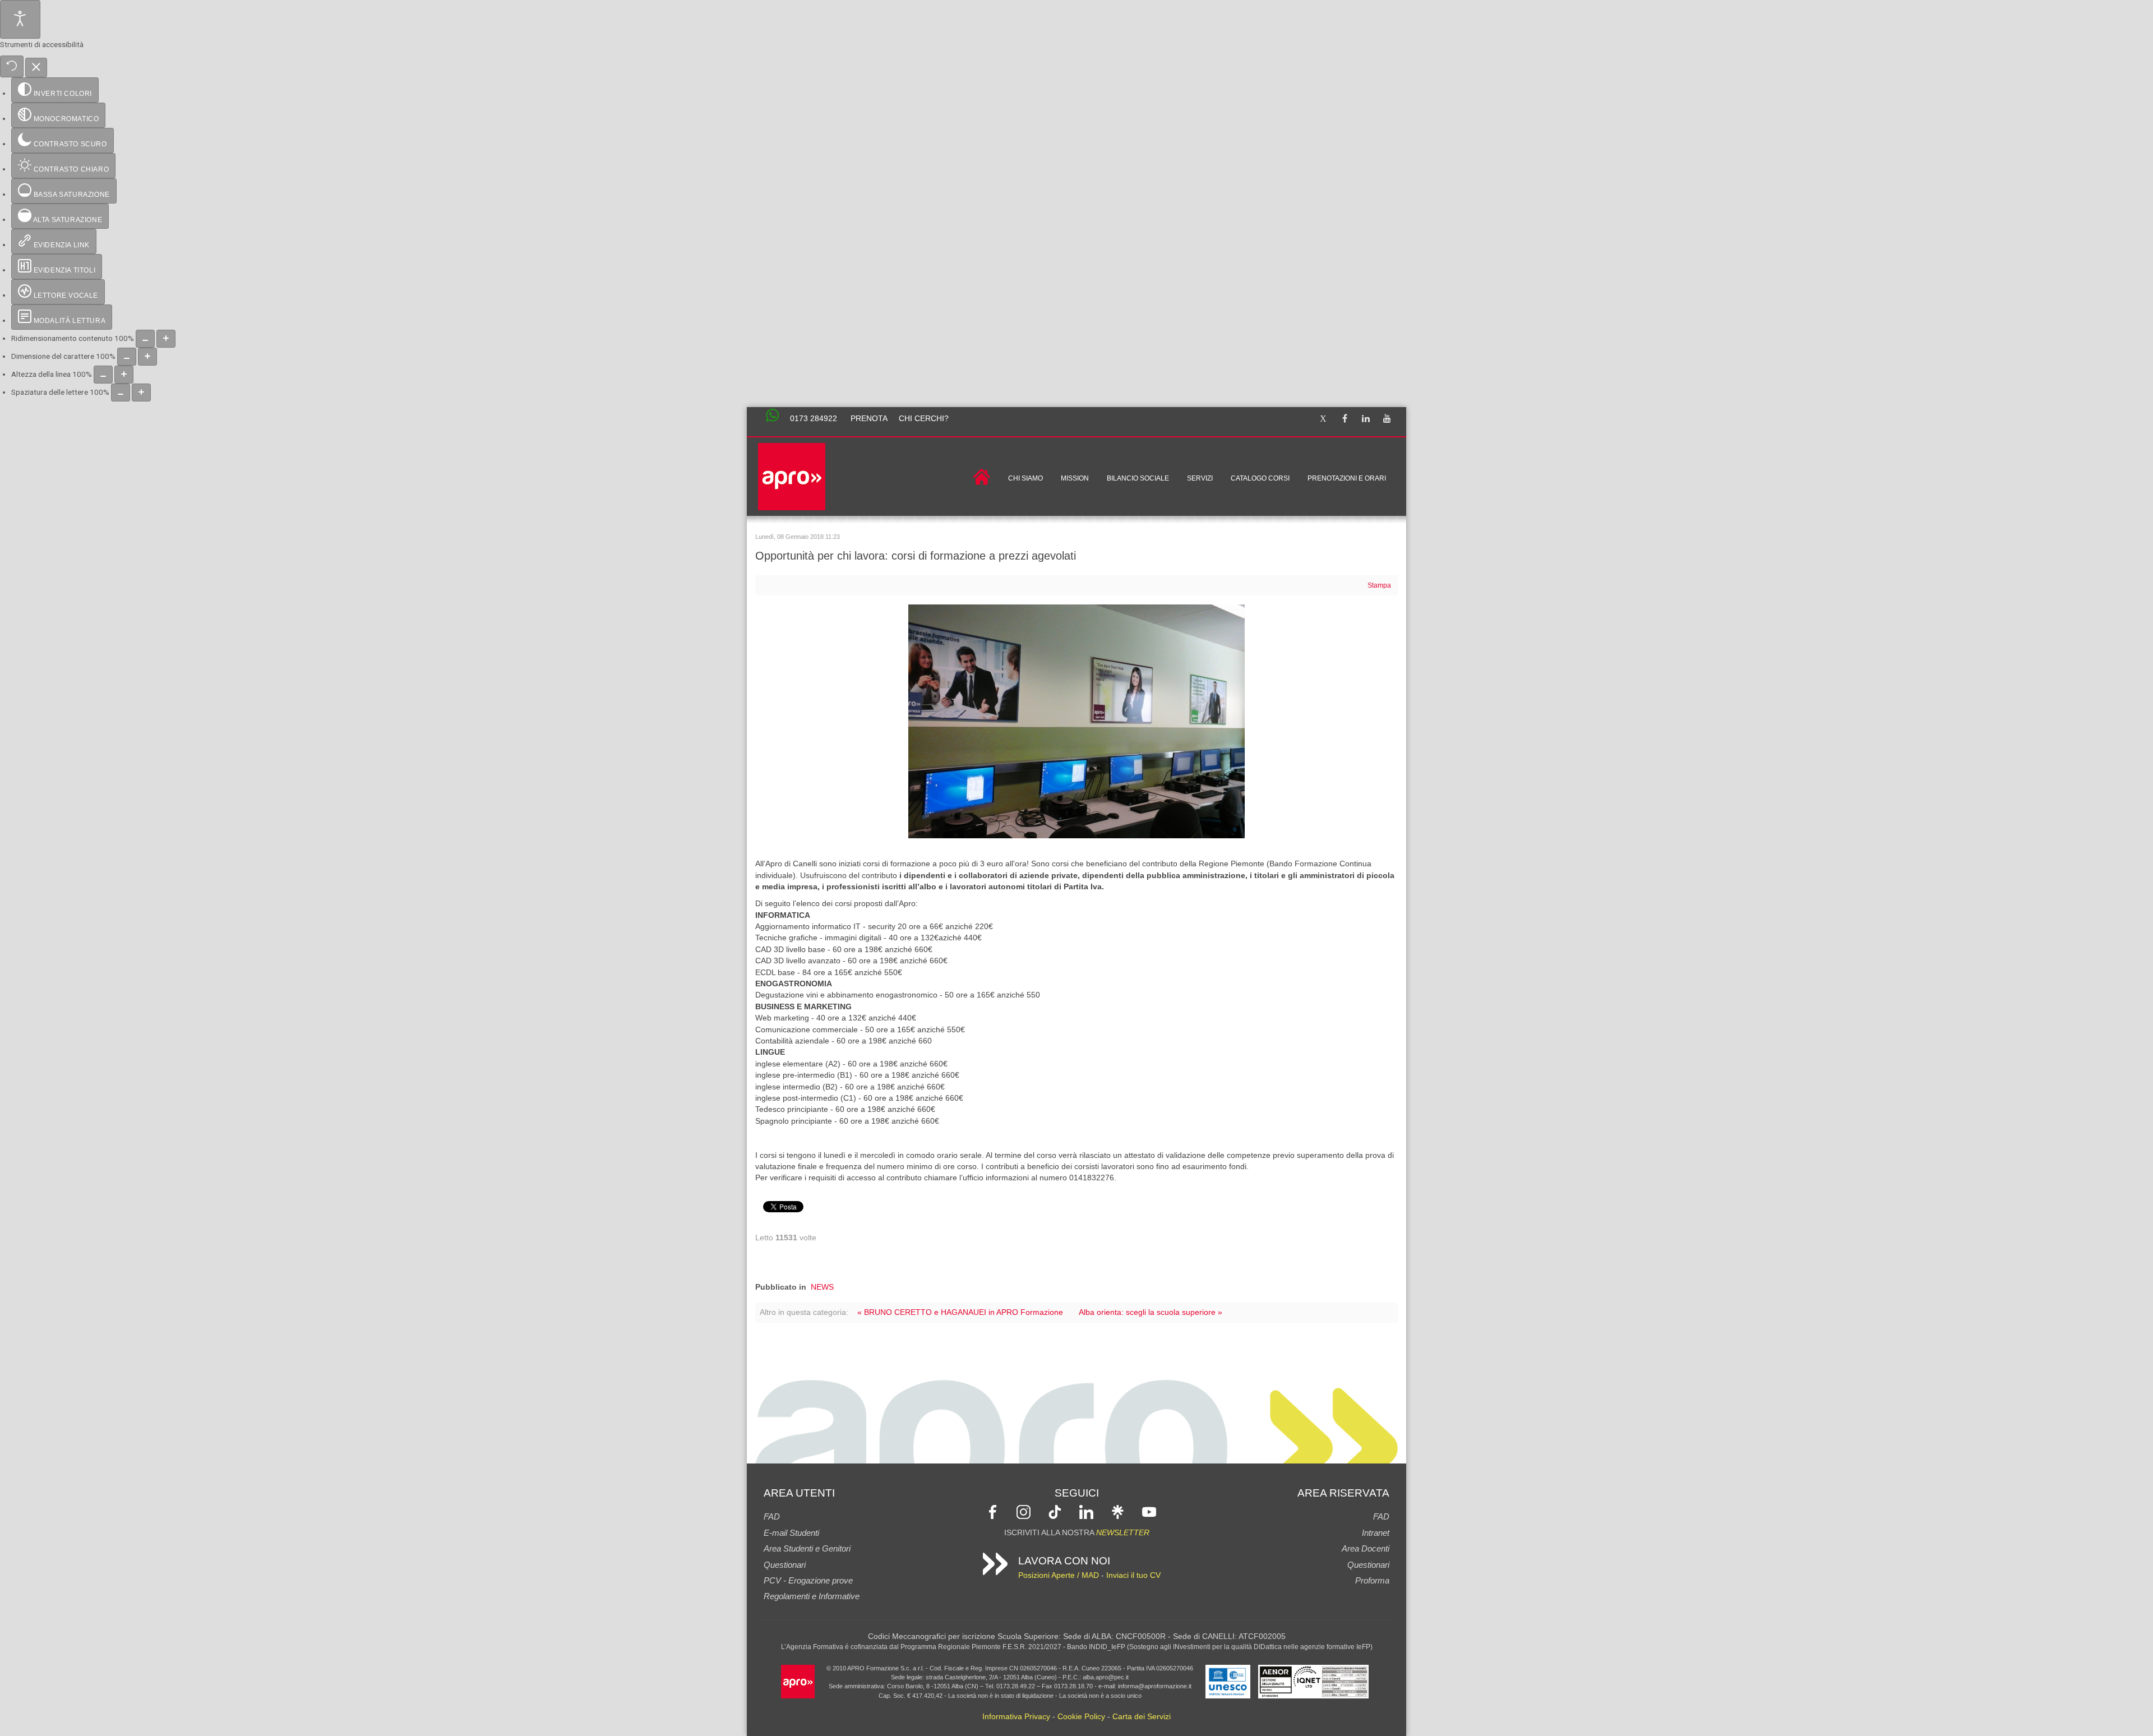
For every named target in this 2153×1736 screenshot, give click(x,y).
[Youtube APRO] (1149, 1511)
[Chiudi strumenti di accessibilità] (36, 68)
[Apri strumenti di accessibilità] (20, 19)
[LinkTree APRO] (1118, 1511)
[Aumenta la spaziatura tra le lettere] (141, 393)
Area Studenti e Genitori (807, 1548)
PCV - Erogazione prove (808, 1580)
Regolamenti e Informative (812, 1596)
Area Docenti (1366, 1548)
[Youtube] (1387, 419)
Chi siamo (1025, 478)
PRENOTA (869, 419)
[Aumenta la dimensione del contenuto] (166, 339)
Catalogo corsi (1260, 478)
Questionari (785, 1565)
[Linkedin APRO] (1086, 1511)
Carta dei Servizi (1142, 1717)
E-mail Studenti (791, 1533)
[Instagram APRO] (1024, 1511)
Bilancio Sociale (1138, 478)
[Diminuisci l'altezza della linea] (103, 375)
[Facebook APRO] (993, 1511)
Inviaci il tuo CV (1133, 1575)
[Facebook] (1345, 419)
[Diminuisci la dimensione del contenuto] (145, 339)
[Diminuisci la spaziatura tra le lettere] (121, 393)
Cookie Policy (1081, 1717)
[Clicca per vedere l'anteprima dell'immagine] (1076, 721)
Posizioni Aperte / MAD (1059, 1575)
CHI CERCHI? (924, 419)
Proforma (1372, 1580)
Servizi (1200, 478)
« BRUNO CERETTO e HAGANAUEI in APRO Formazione (960, 1312)
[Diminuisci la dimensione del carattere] (127, 357)
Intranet (1376, 1533)
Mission (1075, 478)
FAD (772, 1516)
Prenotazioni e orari (1347, 478)
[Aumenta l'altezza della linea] (124, 375)
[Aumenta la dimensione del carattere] (147, 357)
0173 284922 (814, 419)
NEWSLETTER (1123, 1533)
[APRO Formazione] (798, 1681)
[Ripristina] (12, 66)
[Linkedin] (1366, 419)
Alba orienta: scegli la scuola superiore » (1151, 1312)
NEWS (822, 1287)
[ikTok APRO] (1055, 1511)
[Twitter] (1323, 419)
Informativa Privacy (1016, 1717)
